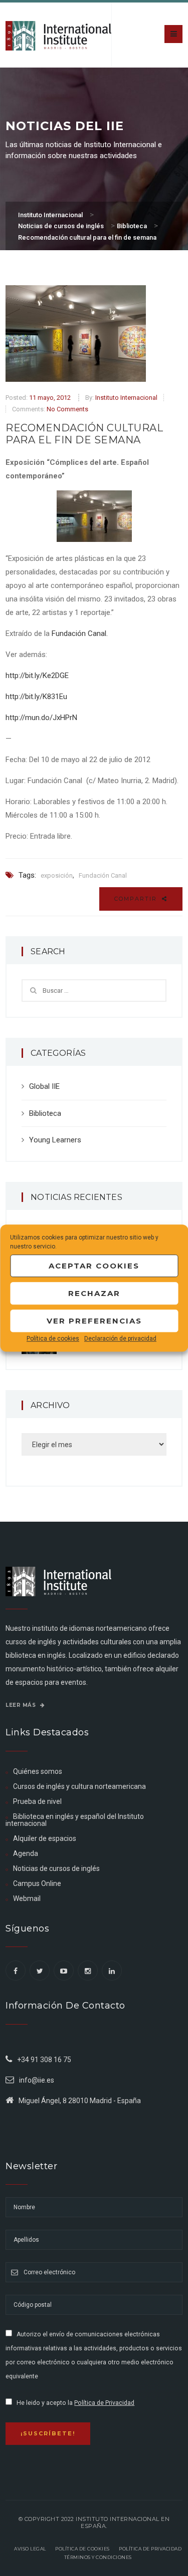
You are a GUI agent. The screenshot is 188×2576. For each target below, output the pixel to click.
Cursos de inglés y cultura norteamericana (79, 1786)
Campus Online (37, 1883)
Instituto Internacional (126, 398)
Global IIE (44, 1086)
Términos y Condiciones (98, 2557)
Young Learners (55, 1140)
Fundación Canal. (80, 633)
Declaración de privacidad (120, 1339)
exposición (57, 875)
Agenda (26, 1853)
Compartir (137, 899)
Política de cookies (53, 1339)
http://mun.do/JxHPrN (41, 718)
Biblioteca (45, 1113)
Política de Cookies (82, 2549)
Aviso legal (30, 2549)
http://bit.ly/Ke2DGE (37, 676)
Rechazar (94, 1293)
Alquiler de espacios (45, 1838)
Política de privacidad (150, 2549)
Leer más (22, 1705)
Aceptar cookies (94, 1266)
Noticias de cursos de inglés (56, 1868)
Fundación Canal (103, 875)
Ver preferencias (94, 1321)
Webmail (27, 1898)
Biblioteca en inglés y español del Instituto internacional (75, 1820)
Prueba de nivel (37, 1801)
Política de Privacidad (104, 2403)
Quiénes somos (38, 1771)
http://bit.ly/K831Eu (36, 697)
